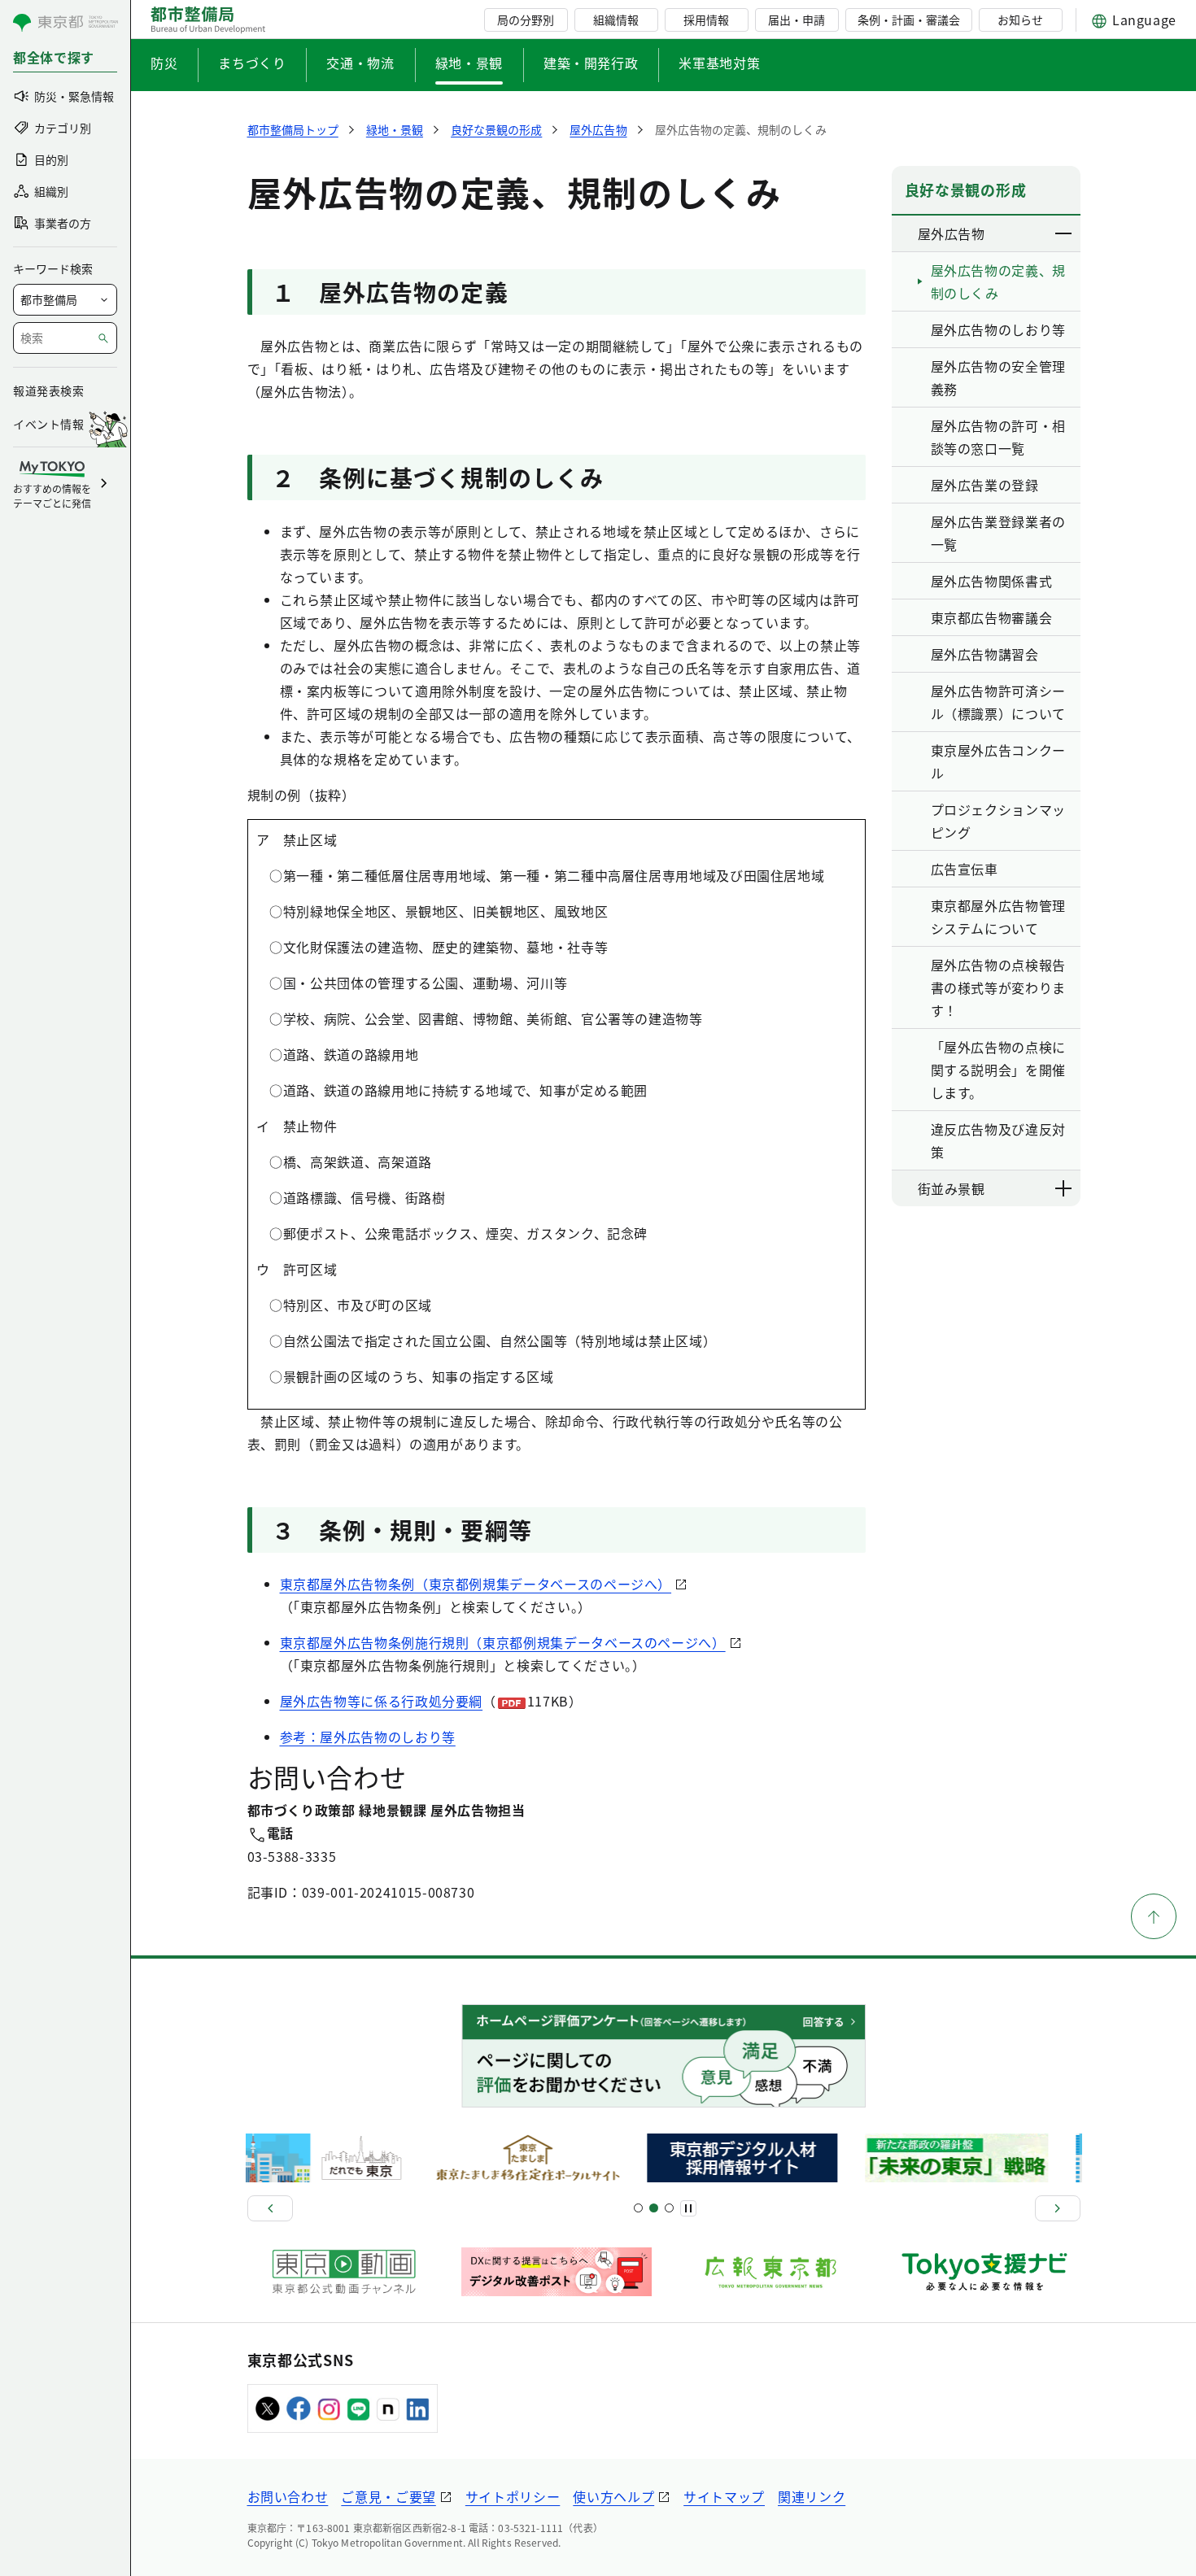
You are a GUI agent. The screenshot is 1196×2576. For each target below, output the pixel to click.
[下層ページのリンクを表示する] (1064, 233)
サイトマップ (724, 2496)
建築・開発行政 (591, 63)
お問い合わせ (288, 2496)
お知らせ (1020, 20)
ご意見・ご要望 (388, 2496)
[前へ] (270, 2208)
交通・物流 (360, 63)
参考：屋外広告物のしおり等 (368, 1737)
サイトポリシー (513, 2496)
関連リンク (812, 2496)
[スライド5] (654, 2208)
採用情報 (706, 20)
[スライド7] (669, 2208)
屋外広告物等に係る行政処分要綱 (382, 1701)
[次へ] (1058, 2208)
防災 (164, 63)
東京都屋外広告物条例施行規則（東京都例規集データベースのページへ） (503, 1642)
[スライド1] (638, 2208)
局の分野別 (526, 20)
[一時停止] (688, 2208)
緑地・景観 (469, 63)
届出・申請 (797, 20)
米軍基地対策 (719, 63)
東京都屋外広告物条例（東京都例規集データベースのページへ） (476, 1584)
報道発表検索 (48, 390)
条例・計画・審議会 (909, 20)
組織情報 (616, 20)
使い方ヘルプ (613, 2496)
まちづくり (252, 63)
